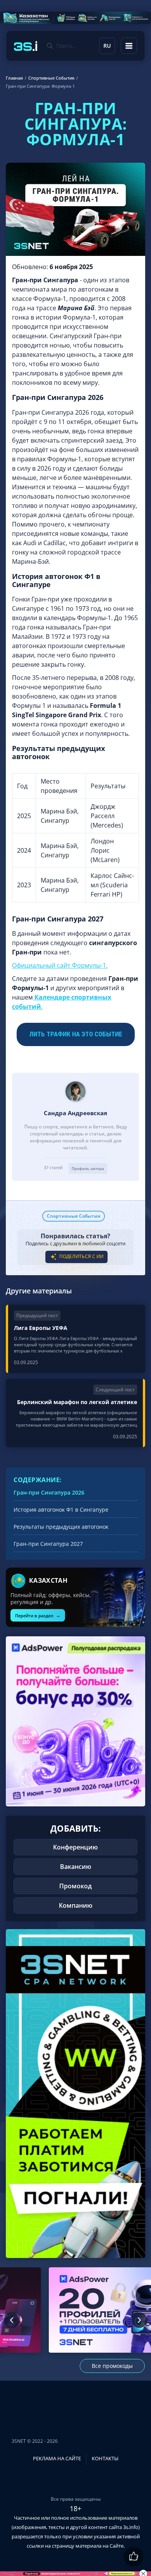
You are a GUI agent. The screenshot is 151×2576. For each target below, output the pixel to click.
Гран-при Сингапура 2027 (48, 1544)
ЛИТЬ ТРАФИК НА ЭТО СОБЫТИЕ (76, 1034)
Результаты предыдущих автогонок (61, 1527)
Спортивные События (74, 1216)
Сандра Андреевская (75, 1113)
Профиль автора (88, 1168)
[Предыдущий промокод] (12, 2320)
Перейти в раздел (38, 1615)
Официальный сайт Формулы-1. (60, 965)
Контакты (105, 2458)
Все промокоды (112, 2366)
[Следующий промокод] (139, 2320)
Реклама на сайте (57, 2458)
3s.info (131, 2527)
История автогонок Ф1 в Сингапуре (61, 1510)
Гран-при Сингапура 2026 (49, 1492)
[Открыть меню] (129, 46)
